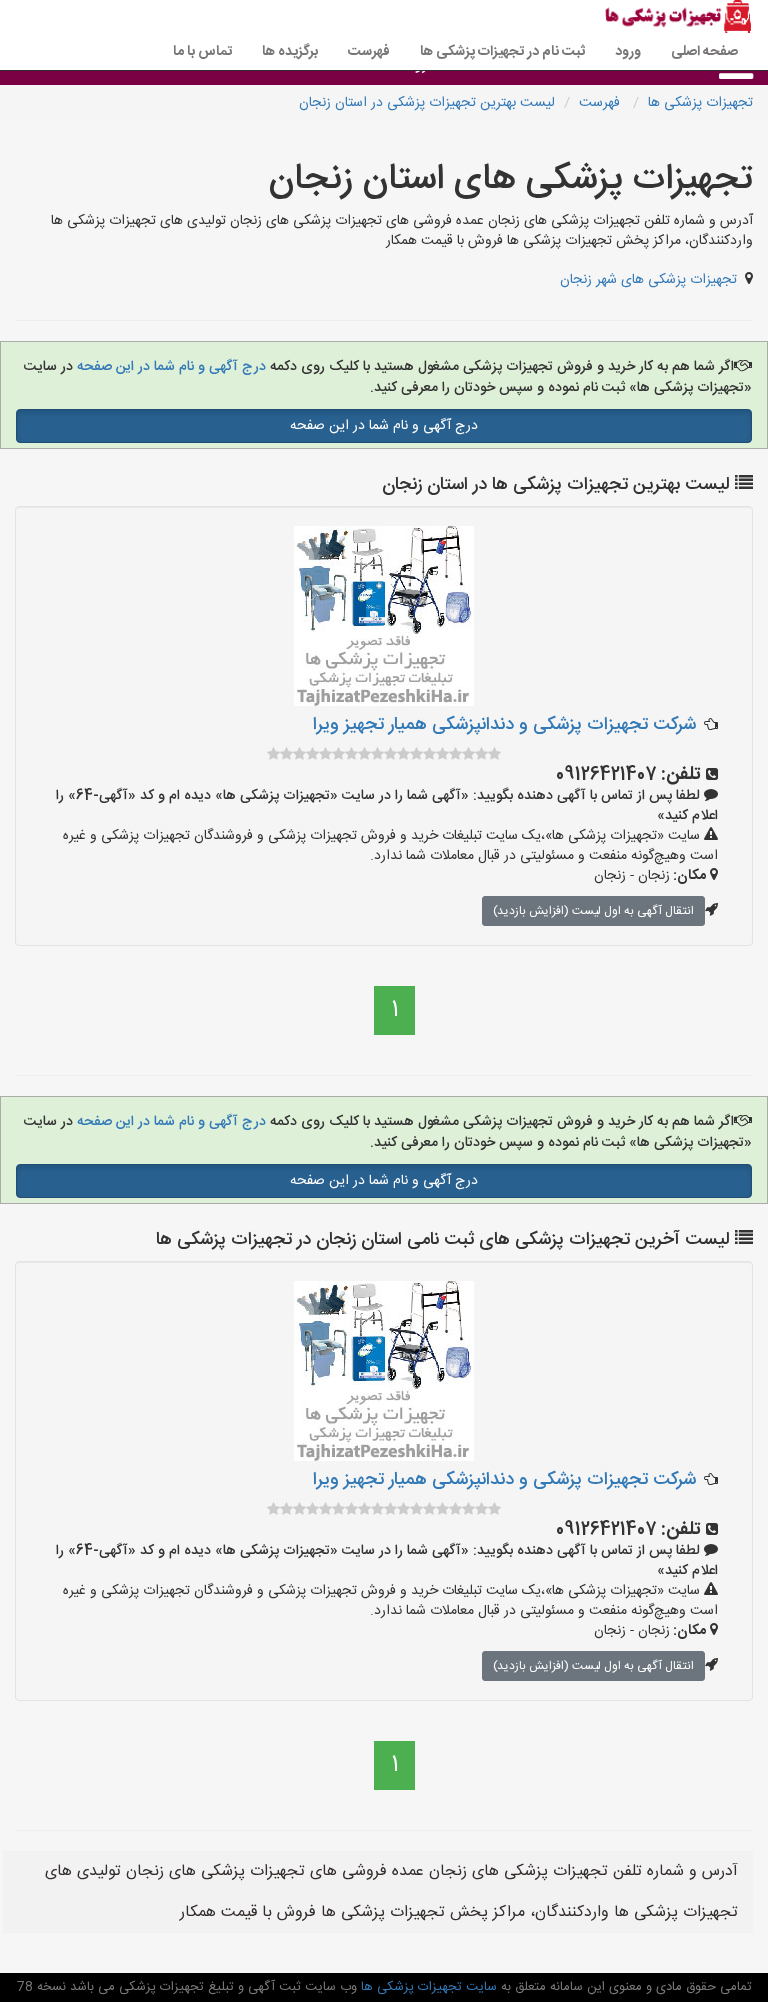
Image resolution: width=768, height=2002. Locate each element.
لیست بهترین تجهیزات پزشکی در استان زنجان (427, 103)
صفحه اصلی (704, 52)
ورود (628, 52)
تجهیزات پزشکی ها (700, 103)
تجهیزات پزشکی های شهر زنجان (648, 280)
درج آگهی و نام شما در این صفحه (169, 367)
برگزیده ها (290, 52)
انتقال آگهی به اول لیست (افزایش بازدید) (593, 911)
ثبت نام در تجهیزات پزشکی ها (502, 52)
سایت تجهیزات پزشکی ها (427, 1987)
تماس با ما (202, 52)
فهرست (369, 52)
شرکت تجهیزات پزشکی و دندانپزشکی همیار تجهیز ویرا (504, 725)
